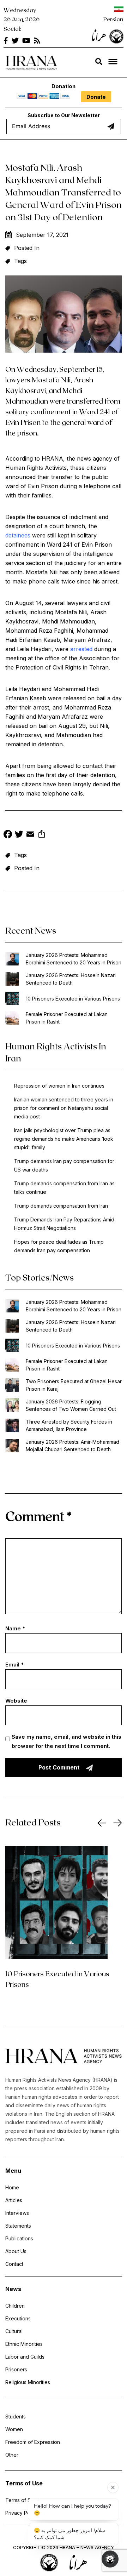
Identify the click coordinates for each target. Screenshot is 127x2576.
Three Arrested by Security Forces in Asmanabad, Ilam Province (69, 1425)
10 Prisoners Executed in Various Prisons (73, 999)
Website (16, 1701)
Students (16, 2417)
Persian (113, 19)
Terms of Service (25, 2500)
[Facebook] (8, 835)
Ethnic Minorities (24, 2344)
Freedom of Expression (33, 2442)
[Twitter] (19, 835)
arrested (81, 649)
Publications (19, 2238)
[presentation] (102, 1823)
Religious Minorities (28, 2382)
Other (12, 2455)
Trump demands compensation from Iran (61, 1206)
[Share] (42, 835)
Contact (14, 2264)
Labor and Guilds (25, 2357)
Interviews (17, 2213)
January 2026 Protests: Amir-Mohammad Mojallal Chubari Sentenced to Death (72, 1446)
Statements (18, 2226)
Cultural (14, 2331)
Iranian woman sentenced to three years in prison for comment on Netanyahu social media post (64, 1108)
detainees (18, 535)
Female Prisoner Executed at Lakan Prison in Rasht (67, 1018)
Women (14, 2429)
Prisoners (16, 2369)
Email (14, 1665)
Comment (38, 1516)
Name (15, 1628)
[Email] (30, 835)
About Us (16, 2251)
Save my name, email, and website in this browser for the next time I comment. (66, 1741)
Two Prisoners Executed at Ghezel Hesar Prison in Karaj (74, 1385)
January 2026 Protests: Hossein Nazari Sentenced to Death (71, 979)
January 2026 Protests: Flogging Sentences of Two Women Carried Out (71, 1405)
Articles (14, 2200)
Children (15, 2306)
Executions (18, 2318)
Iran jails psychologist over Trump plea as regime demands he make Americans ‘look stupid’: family (64, 1139)
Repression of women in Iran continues (59, 1086)
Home (12, 2187)
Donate (96, 97)
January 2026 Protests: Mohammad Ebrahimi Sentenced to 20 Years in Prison (74, 959)
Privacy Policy (22, 2513)
